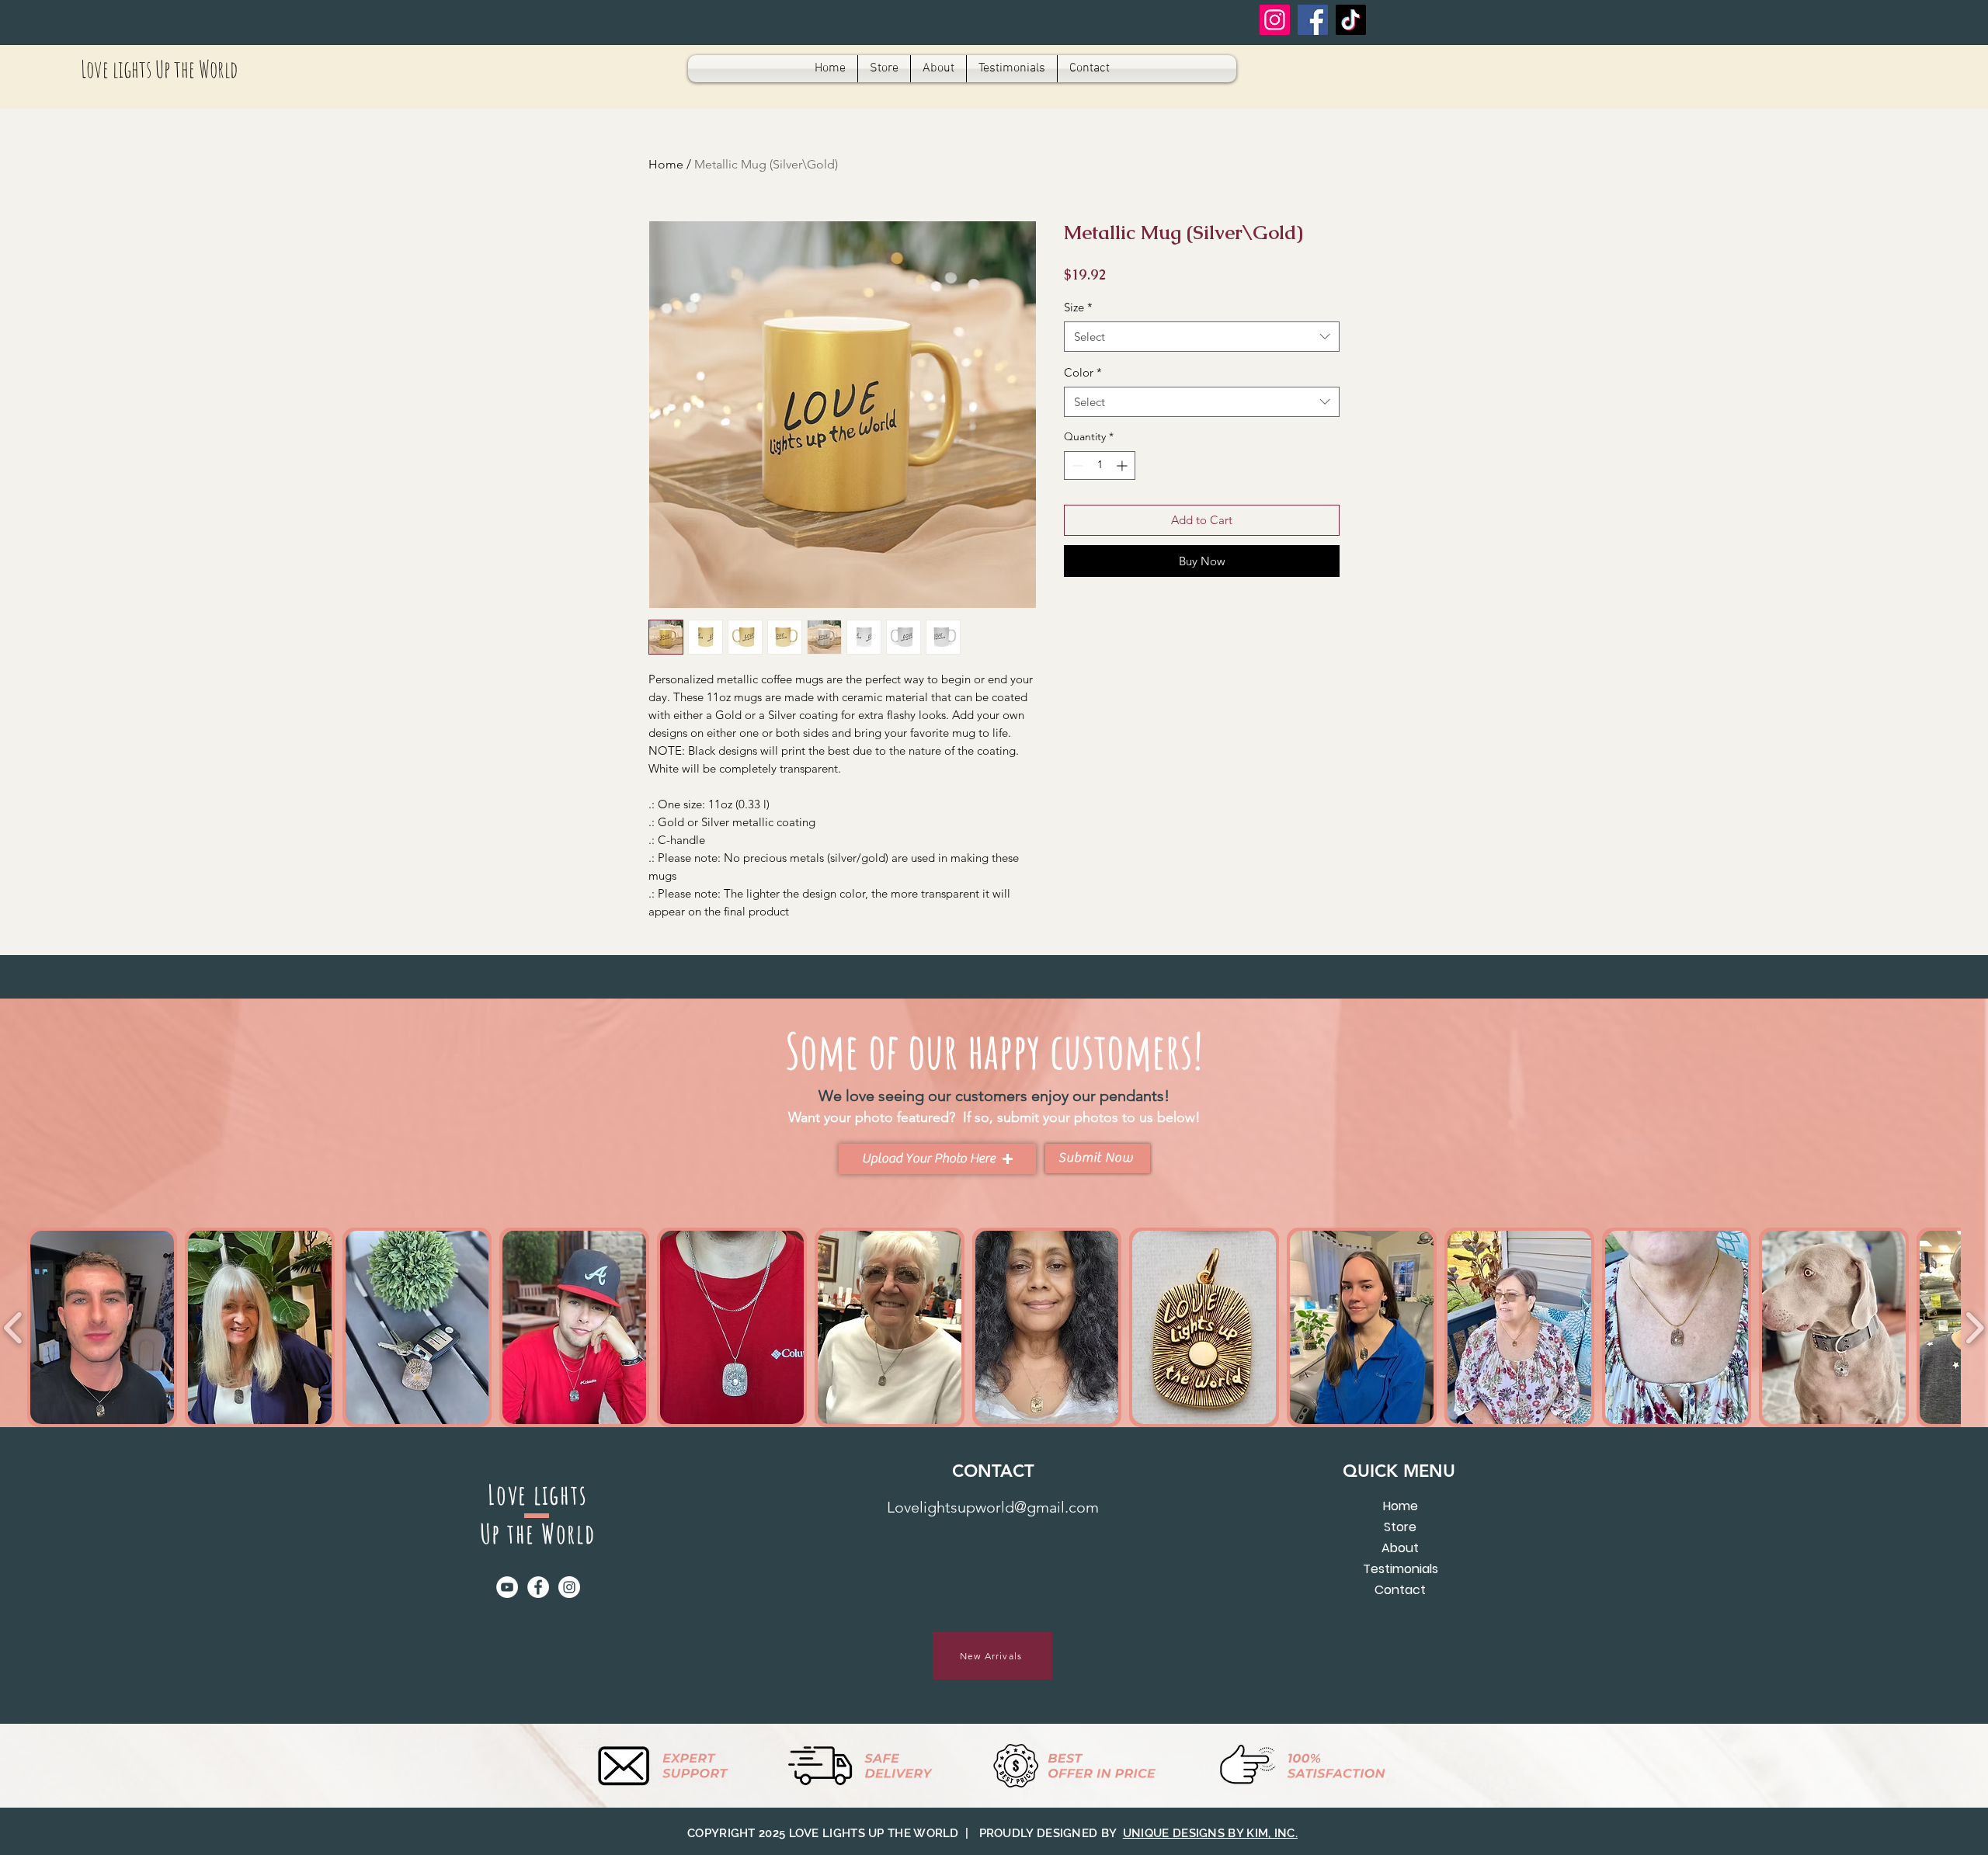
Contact (1400, 1590)
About (1400, 1548)
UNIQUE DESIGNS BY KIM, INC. (1210, 1833)
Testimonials (1401, 1569)
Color (1083, 372)
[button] (937, 1159)
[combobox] (1202, 337)
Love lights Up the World (159, 69)
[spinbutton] (1100, 465)
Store (1400, 1527)
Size (1078, 307)
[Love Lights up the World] (1351, 20)
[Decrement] (1076, 465)
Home (666, 164)
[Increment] (1123, 465)
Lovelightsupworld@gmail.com (993, 1507)
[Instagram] (1275, 20)
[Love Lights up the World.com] (1313, 20)
